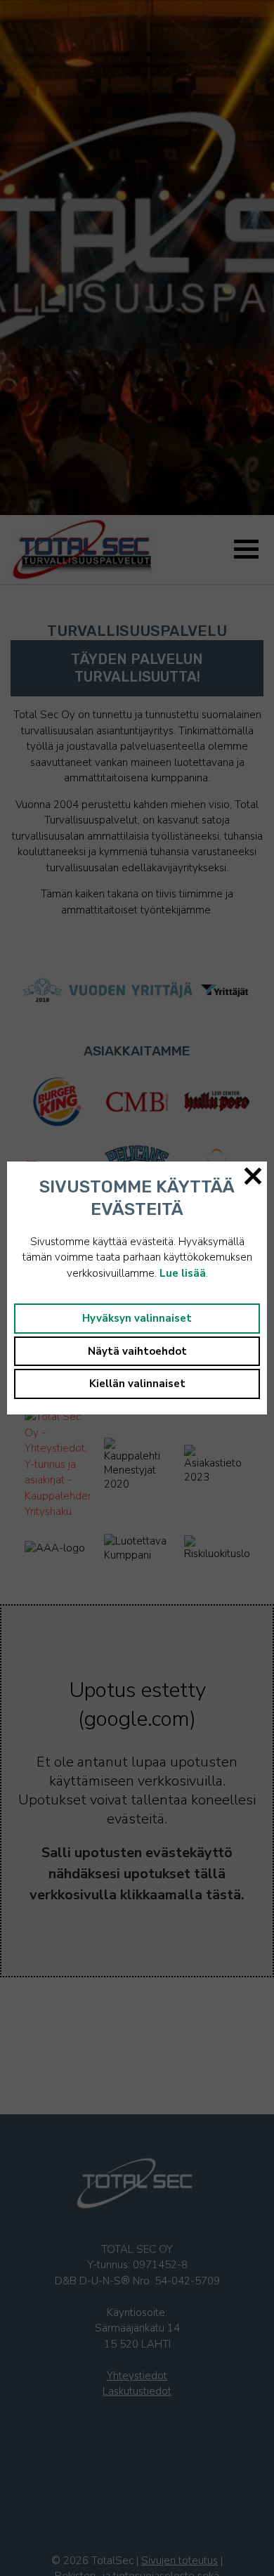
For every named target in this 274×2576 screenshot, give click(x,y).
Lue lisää (183, 1273)
